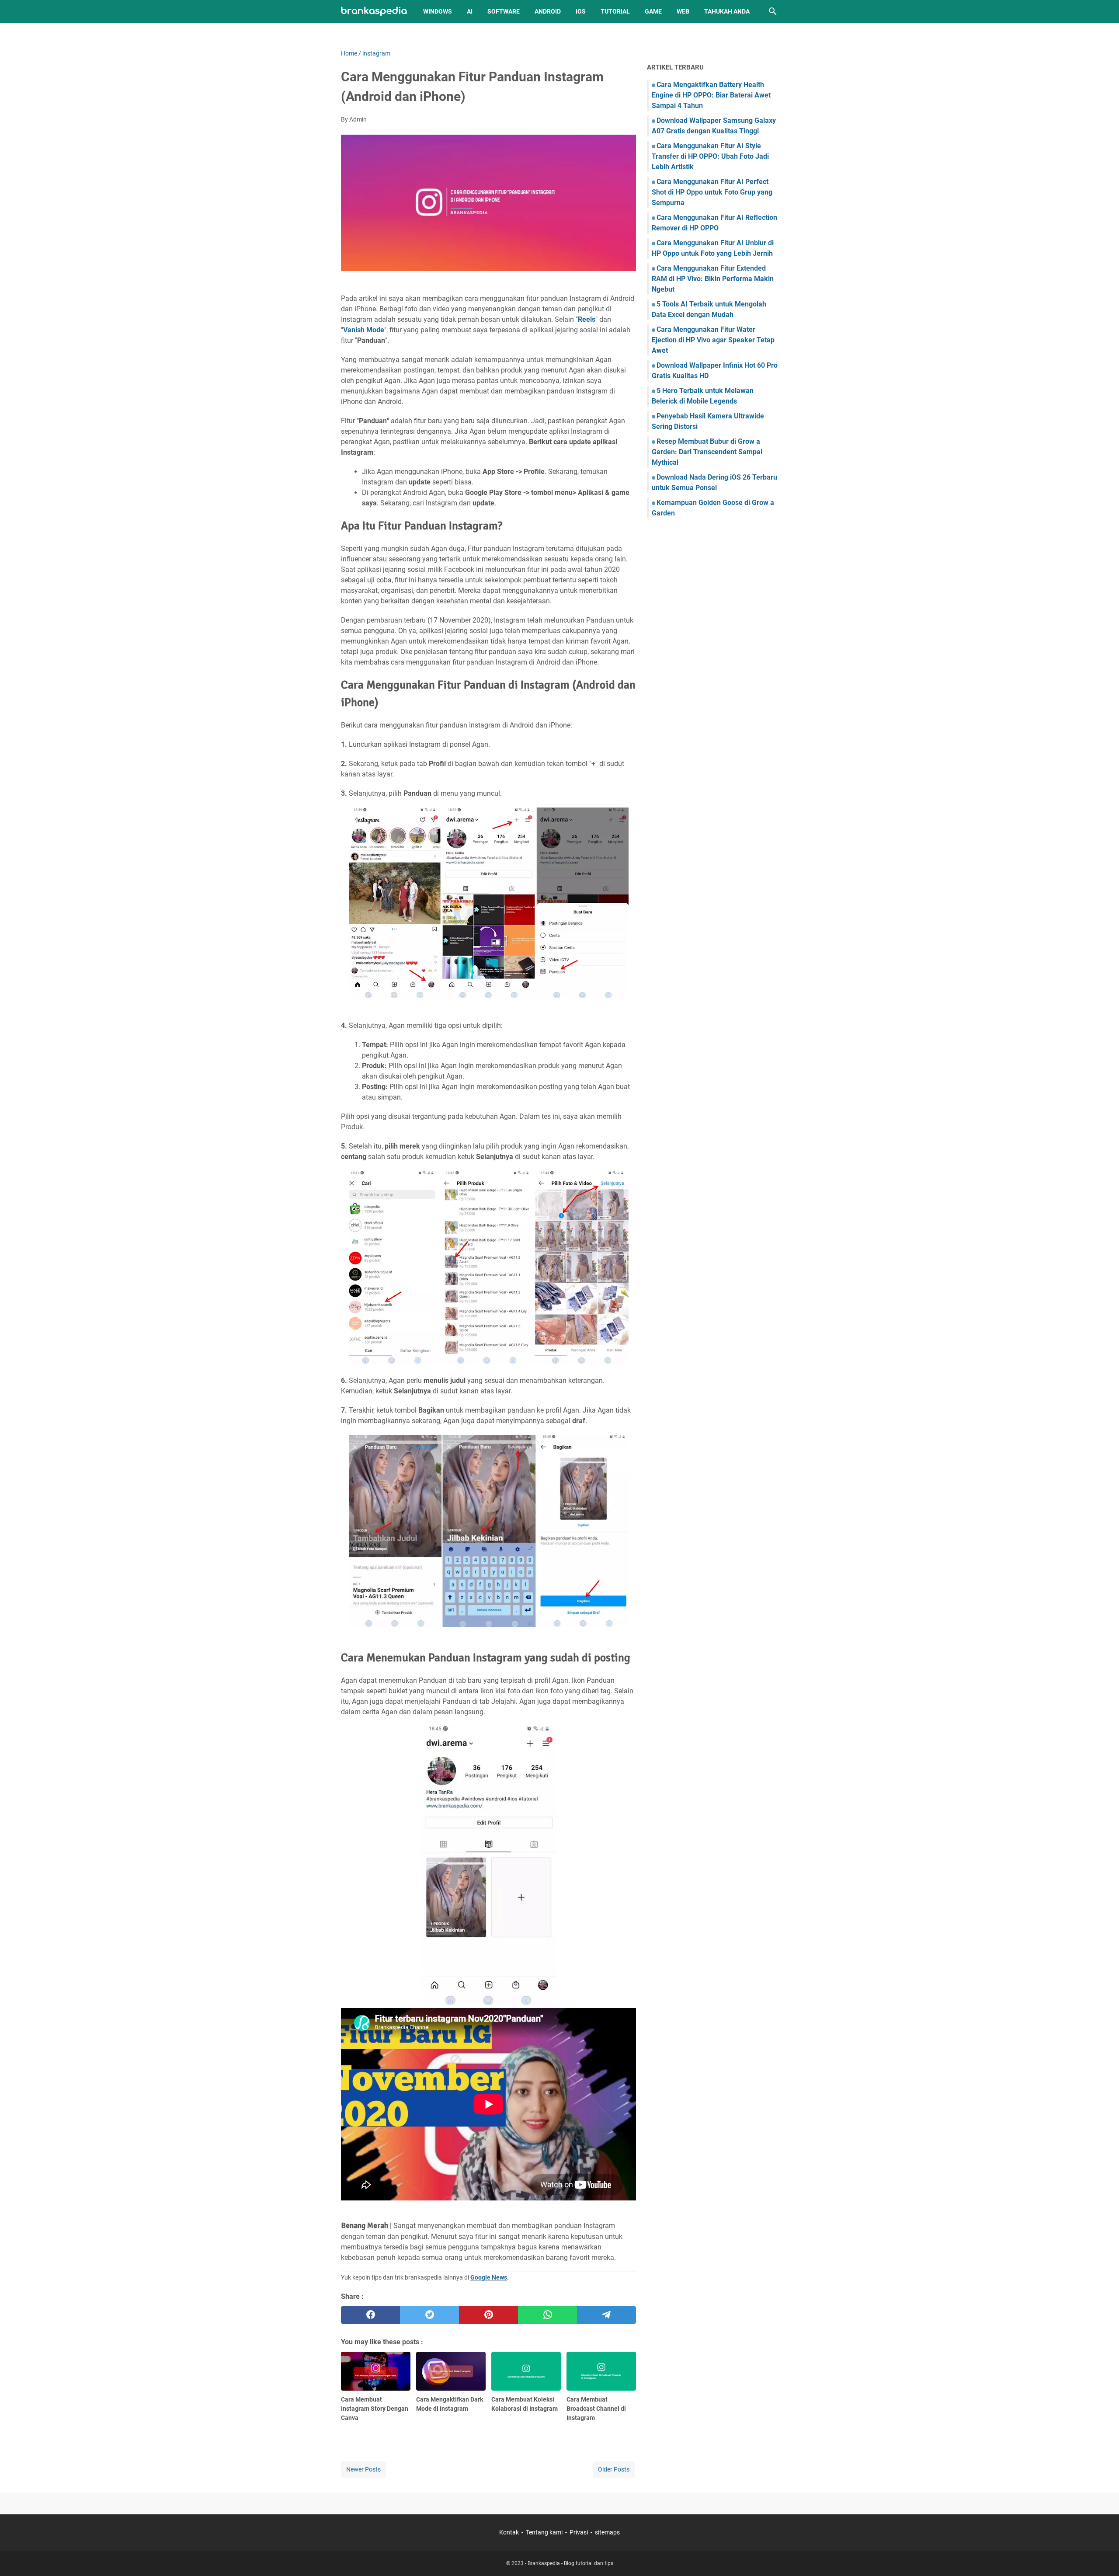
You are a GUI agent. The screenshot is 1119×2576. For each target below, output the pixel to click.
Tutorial (615, 11)
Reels (587, 319)
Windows (438, 11)
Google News (489, 2277)
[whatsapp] (547, 2315)
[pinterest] (488, 2315)
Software (504, 11)
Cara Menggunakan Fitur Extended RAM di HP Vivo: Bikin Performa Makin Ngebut (713, 279)
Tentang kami (544, 2532)
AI (470, 11)
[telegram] (606, 2315)
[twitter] (429, 2315)
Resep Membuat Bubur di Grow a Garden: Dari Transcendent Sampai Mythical (707, 452)
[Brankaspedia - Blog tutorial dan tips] (374, 12)
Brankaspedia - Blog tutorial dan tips (570, 2563)
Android (548, 11)
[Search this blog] (773, 11)
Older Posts (614, 2469)
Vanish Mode (364, 330)
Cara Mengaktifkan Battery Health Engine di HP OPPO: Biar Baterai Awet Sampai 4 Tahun (711, 95)
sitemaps (607, 2532)
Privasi (579, 2532)
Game (653, 11)
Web (683, 11)
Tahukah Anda (727, 11)
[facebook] (370, 2315)
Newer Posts (363, 2469)
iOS (581, 11)
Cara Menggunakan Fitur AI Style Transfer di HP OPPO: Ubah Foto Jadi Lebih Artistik (710, 156)
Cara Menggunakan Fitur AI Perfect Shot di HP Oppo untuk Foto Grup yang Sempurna (712, 192)
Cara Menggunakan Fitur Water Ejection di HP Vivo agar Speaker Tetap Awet (713, 340)
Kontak (509, 2532)
